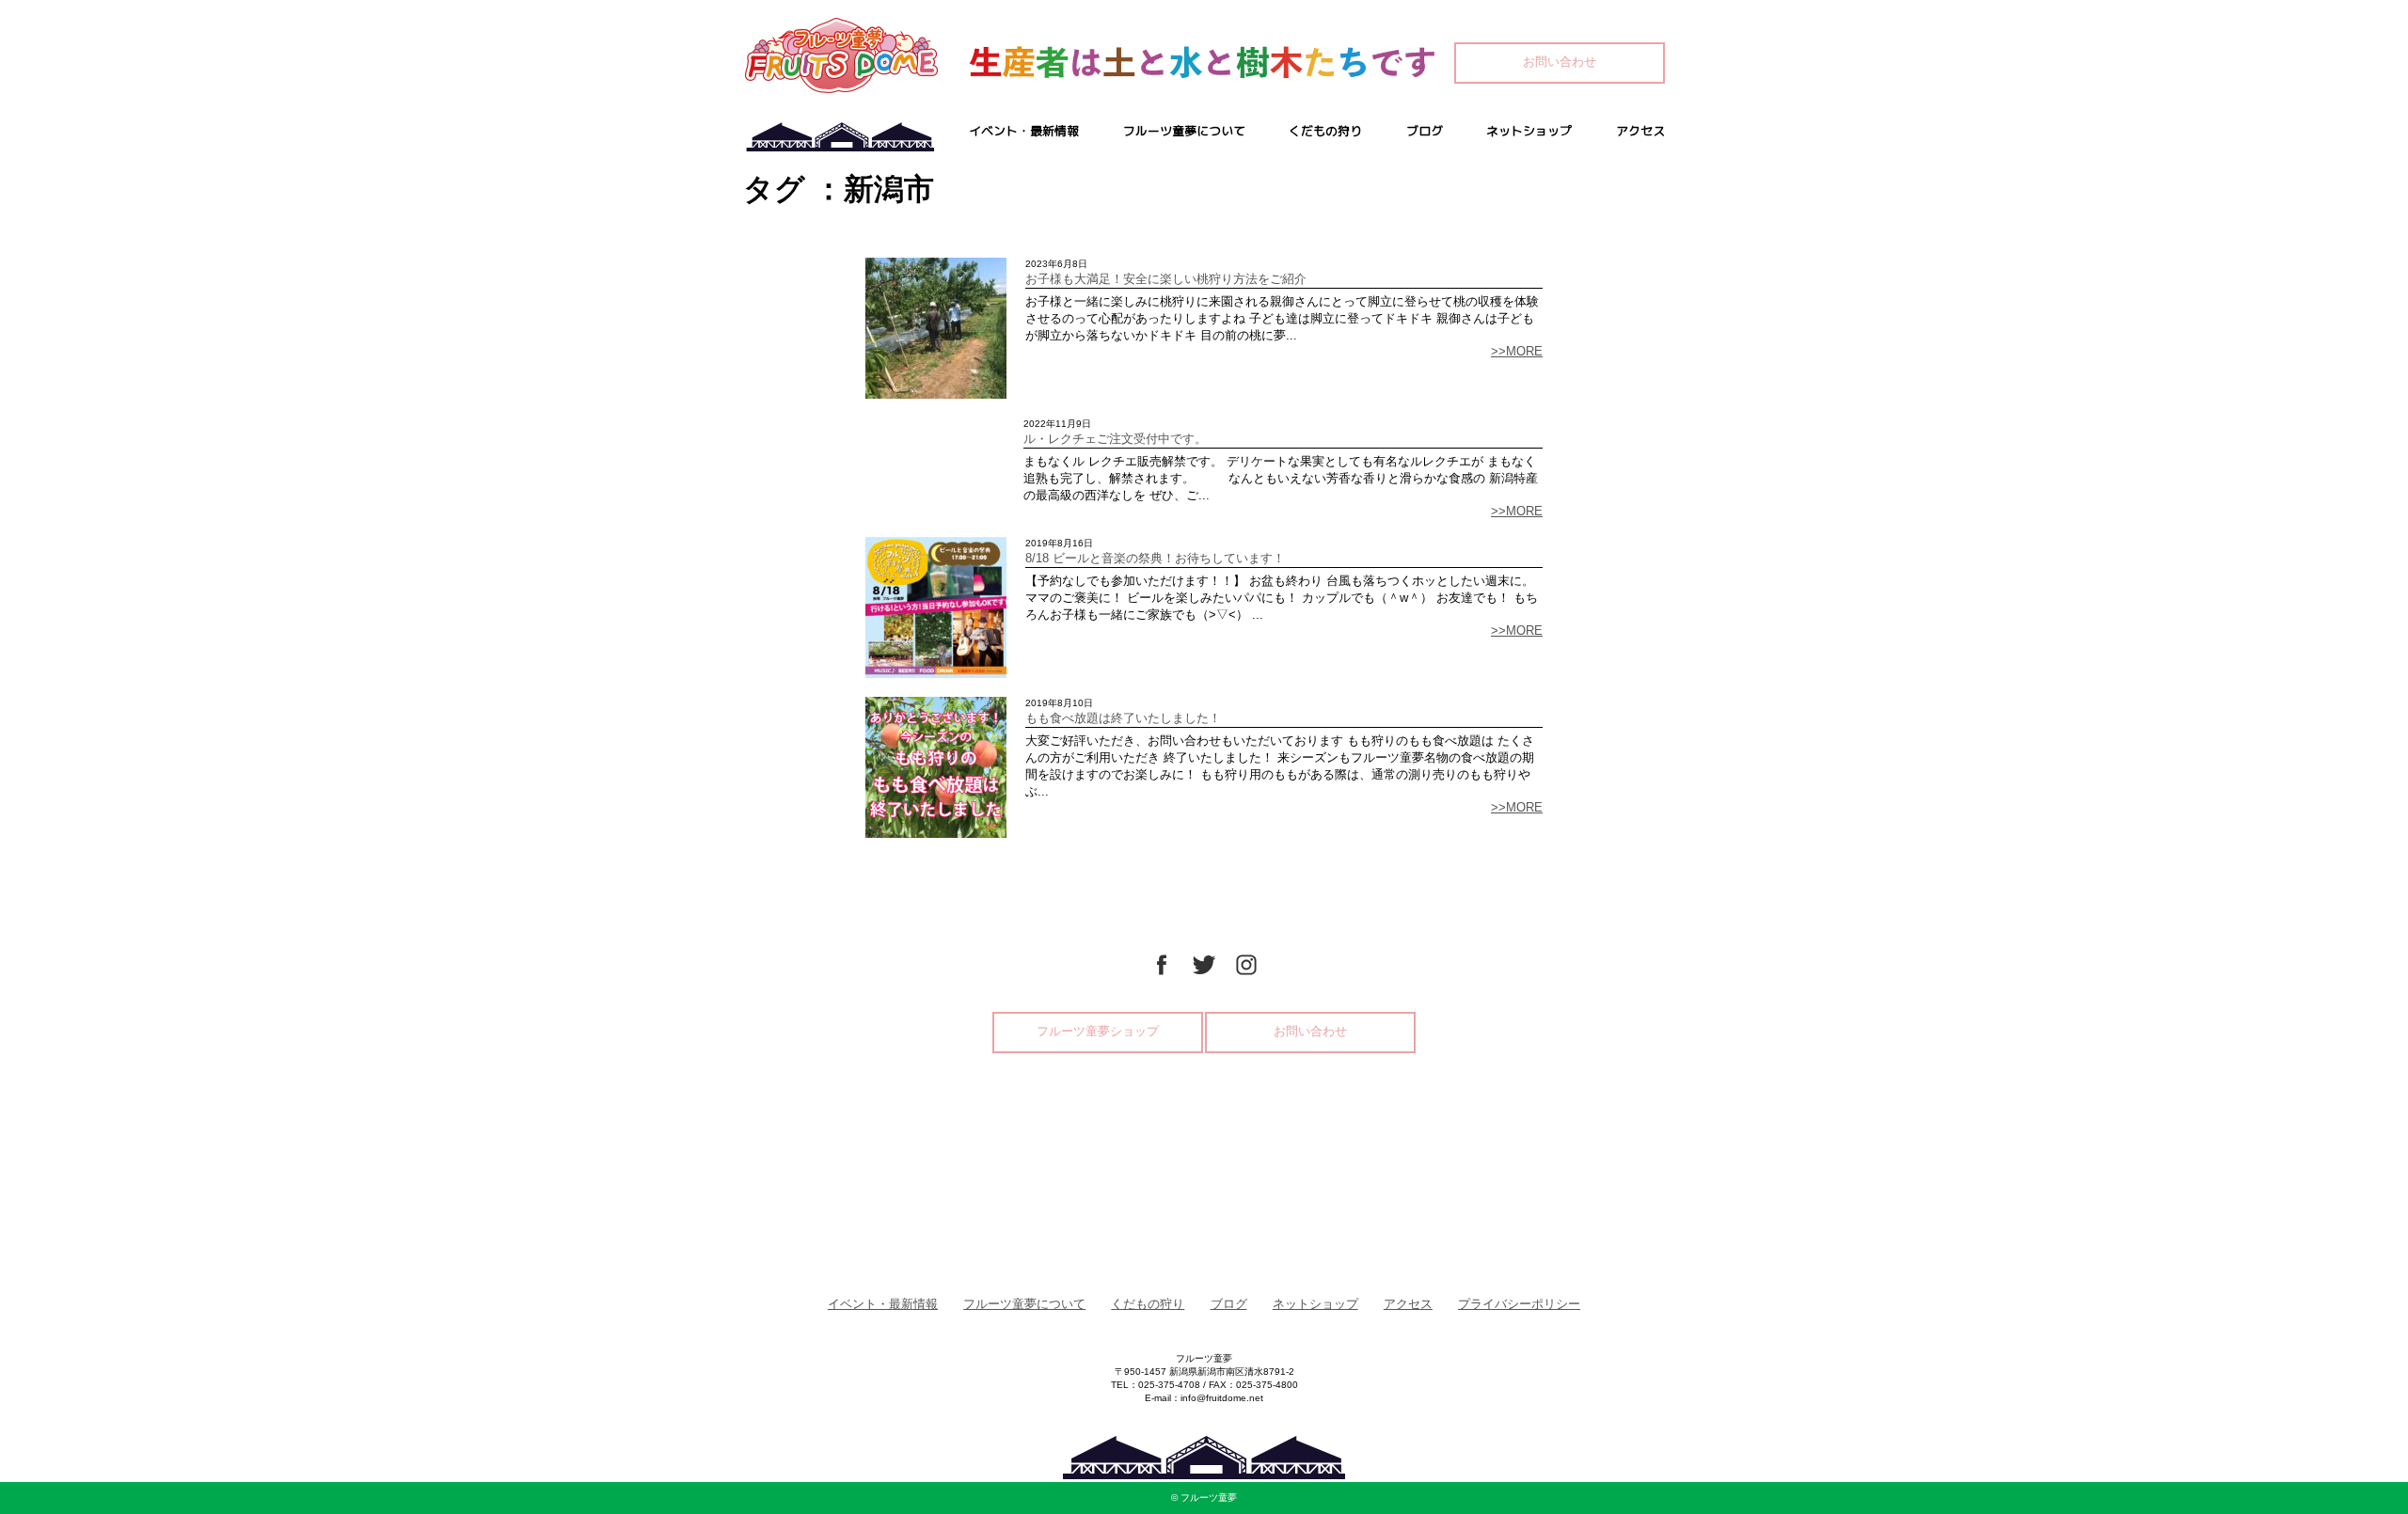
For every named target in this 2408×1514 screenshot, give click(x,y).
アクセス (1640, 131)
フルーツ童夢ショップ (1098, 1031)
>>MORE (1517, 351)
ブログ (1425, 131)
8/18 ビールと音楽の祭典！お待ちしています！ (1155, 558)
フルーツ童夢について (1184, 131)
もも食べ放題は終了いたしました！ (1123, 718)
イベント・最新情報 (1024, 131)
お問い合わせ (1560, 62)
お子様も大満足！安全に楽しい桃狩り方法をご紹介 (1166, 279)
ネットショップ (1529, 131)
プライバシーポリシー (1519, 1304)
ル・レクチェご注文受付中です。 (1115, 439)
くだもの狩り (1325, 131)
